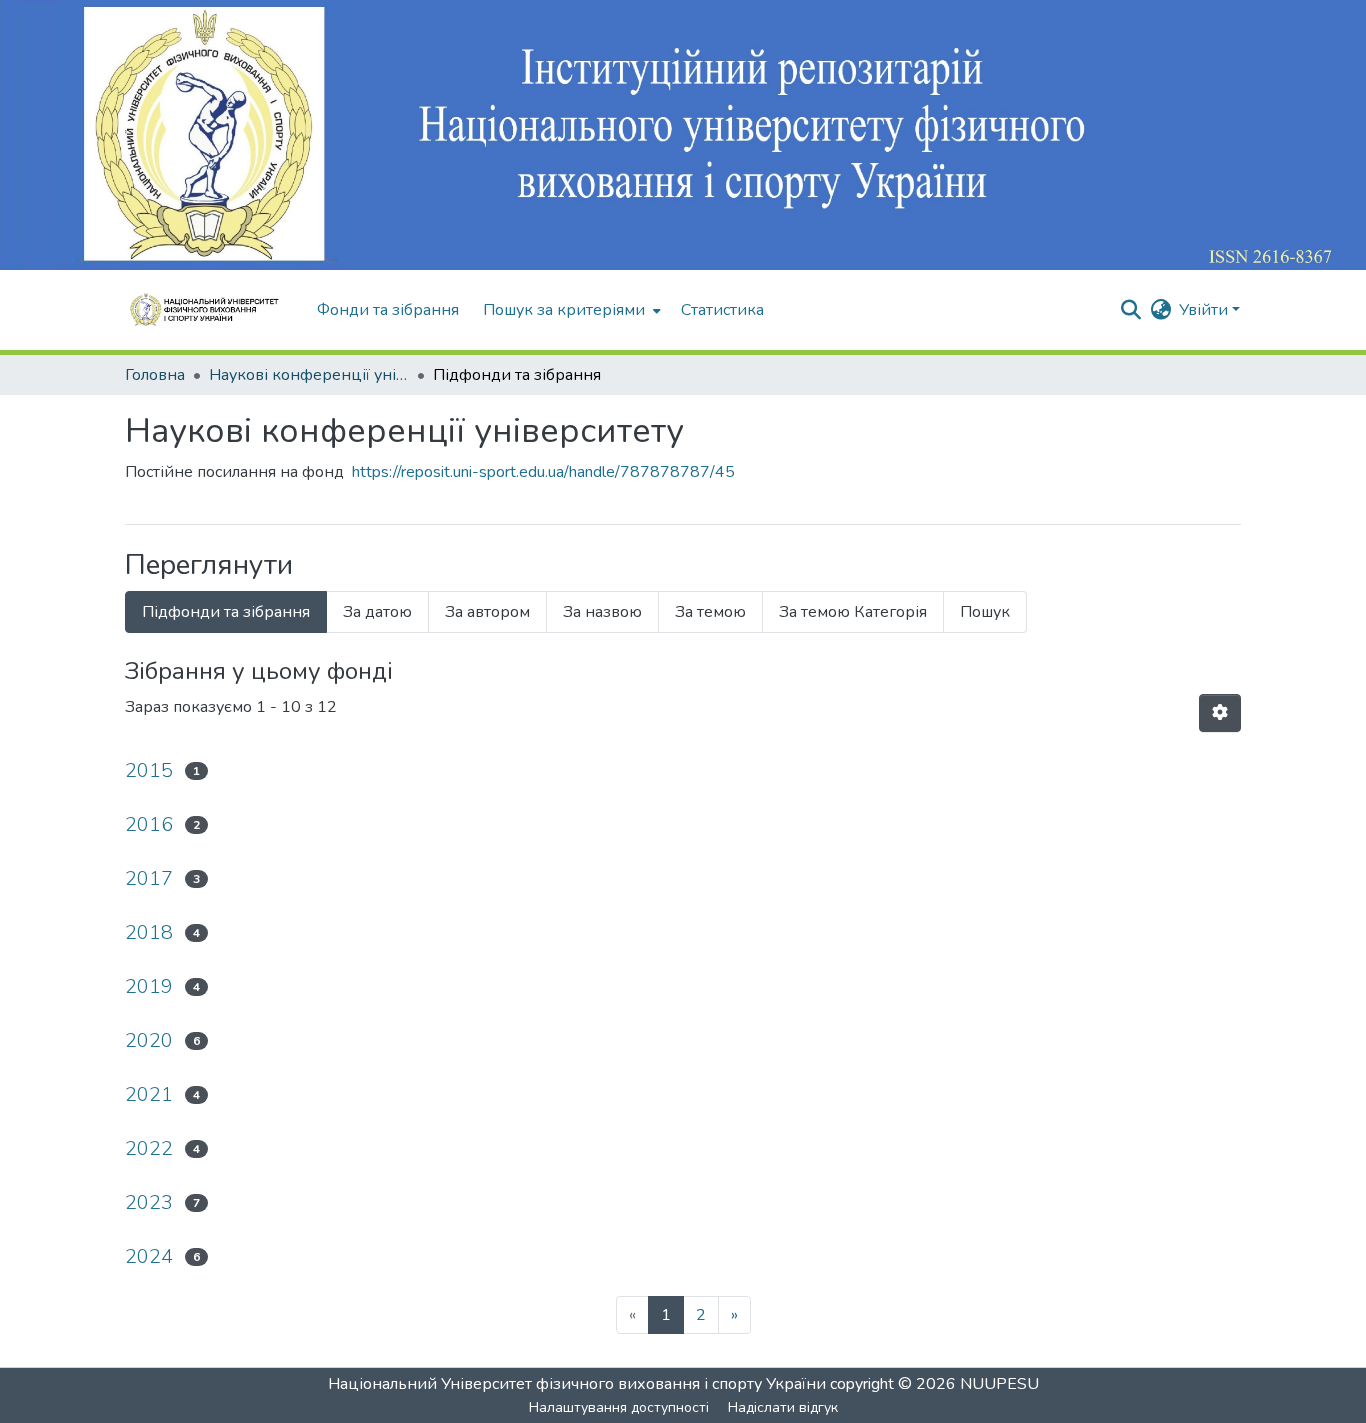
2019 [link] (149, 986)
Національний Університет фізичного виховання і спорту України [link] (577, 1384)
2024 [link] (149, 1256)
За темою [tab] (710, 612)
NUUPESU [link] (999, 1384)
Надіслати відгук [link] (783, 1407)
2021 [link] (149, 1094)
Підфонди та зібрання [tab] (226, 612)
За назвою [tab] (602, 612)
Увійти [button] (1205, 310)
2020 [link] (149, 1040)
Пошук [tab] (985, 612)
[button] (211, 310)
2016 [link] (149, 824)
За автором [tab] (487, 612)
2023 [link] (149, 1202)
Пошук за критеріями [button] (564, 310)
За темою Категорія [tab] (853, 612)
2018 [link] (149, 932)
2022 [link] (149, 1148)
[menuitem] (570, 310)
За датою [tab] (377, 612)
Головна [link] (155, 375)
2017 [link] (149, 878)
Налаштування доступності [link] (619, 1407)
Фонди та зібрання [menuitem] (388, 310)
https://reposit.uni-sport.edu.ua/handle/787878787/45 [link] (543, 472)
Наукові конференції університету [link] (309, 375)
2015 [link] (149, 770)
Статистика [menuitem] (722, 310)
